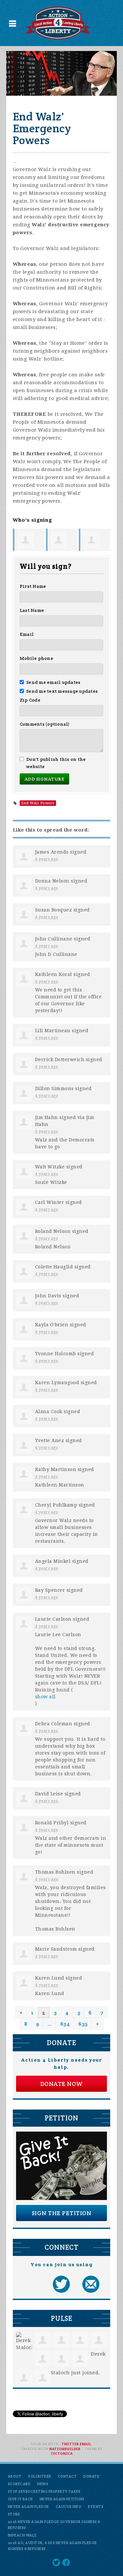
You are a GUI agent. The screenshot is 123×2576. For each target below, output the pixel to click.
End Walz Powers (38, 803)
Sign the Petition (62, 2213)
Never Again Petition (62, 2499)
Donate (91, 2476)
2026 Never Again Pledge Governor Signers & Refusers (54, 2525)
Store (14, 2514)
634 (65, 2024)
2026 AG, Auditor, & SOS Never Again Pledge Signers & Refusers (52, 2546)
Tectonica (61, 2454)
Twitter (70, 2444)
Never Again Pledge (29, 2507)
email (85, 2444)
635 (83, 2024)
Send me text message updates (62, 691)
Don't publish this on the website (56, 763)
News (43, 2484)
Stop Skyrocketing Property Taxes (44, 2491)
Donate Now (62, 2084)
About (15, 2476)
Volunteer (40, 2476)
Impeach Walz (22, 2535)
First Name (33, 586)
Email (27, 634)
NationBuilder (65, 2449)
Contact (67, 2476)
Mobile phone (36, 658)
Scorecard (19, 2484)
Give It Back (20, 2499)
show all (45, 1697)
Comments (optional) (45, 724)
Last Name (32, 610)
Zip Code (30, 700)
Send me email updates (53, 682)
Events (96, 2507)
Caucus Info (69, 2507)
